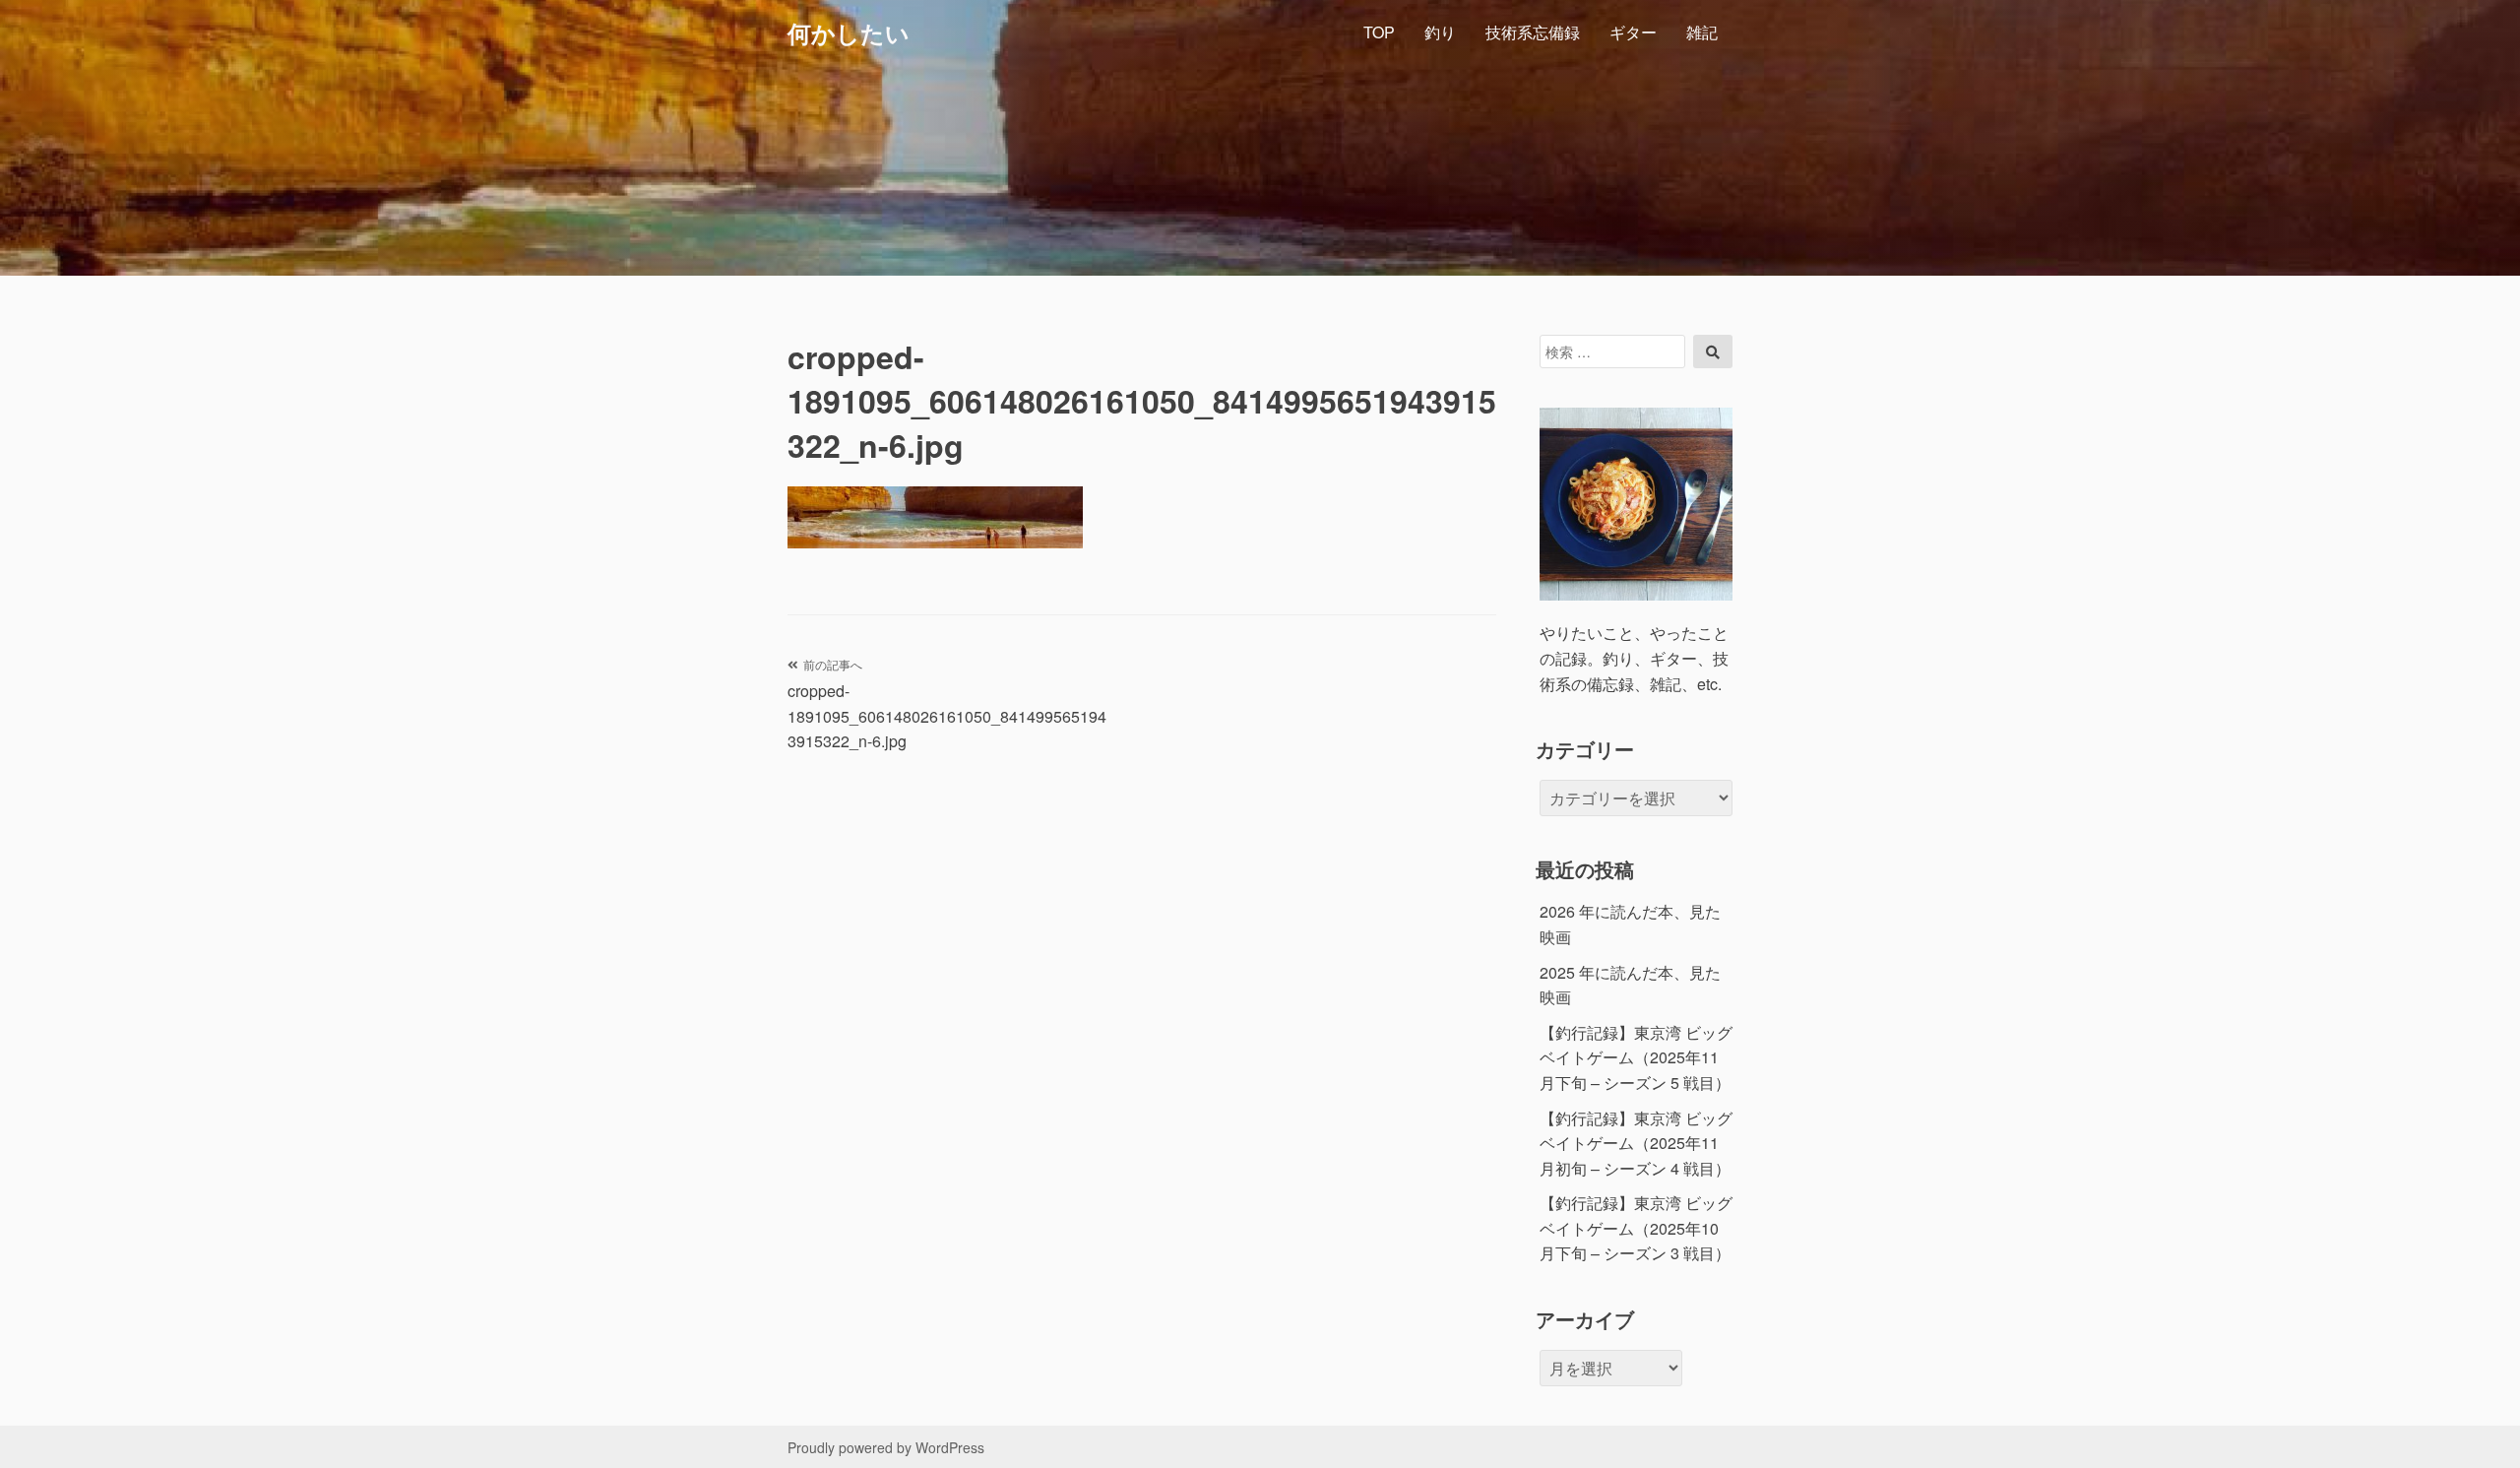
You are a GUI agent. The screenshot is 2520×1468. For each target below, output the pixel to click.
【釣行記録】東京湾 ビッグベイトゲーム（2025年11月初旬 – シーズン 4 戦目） (1636, 1143)
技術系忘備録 (1533, 32)
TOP (1379, 32)
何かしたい (849, 32)
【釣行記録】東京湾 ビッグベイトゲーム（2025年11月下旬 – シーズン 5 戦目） (1636, 1057)
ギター (1633, 32)
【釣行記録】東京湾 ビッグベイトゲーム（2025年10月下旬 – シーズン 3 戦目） (1636, 1228)
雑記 (1702, 32)
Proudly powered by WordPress (886, 1447)
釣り (1440, 32)
